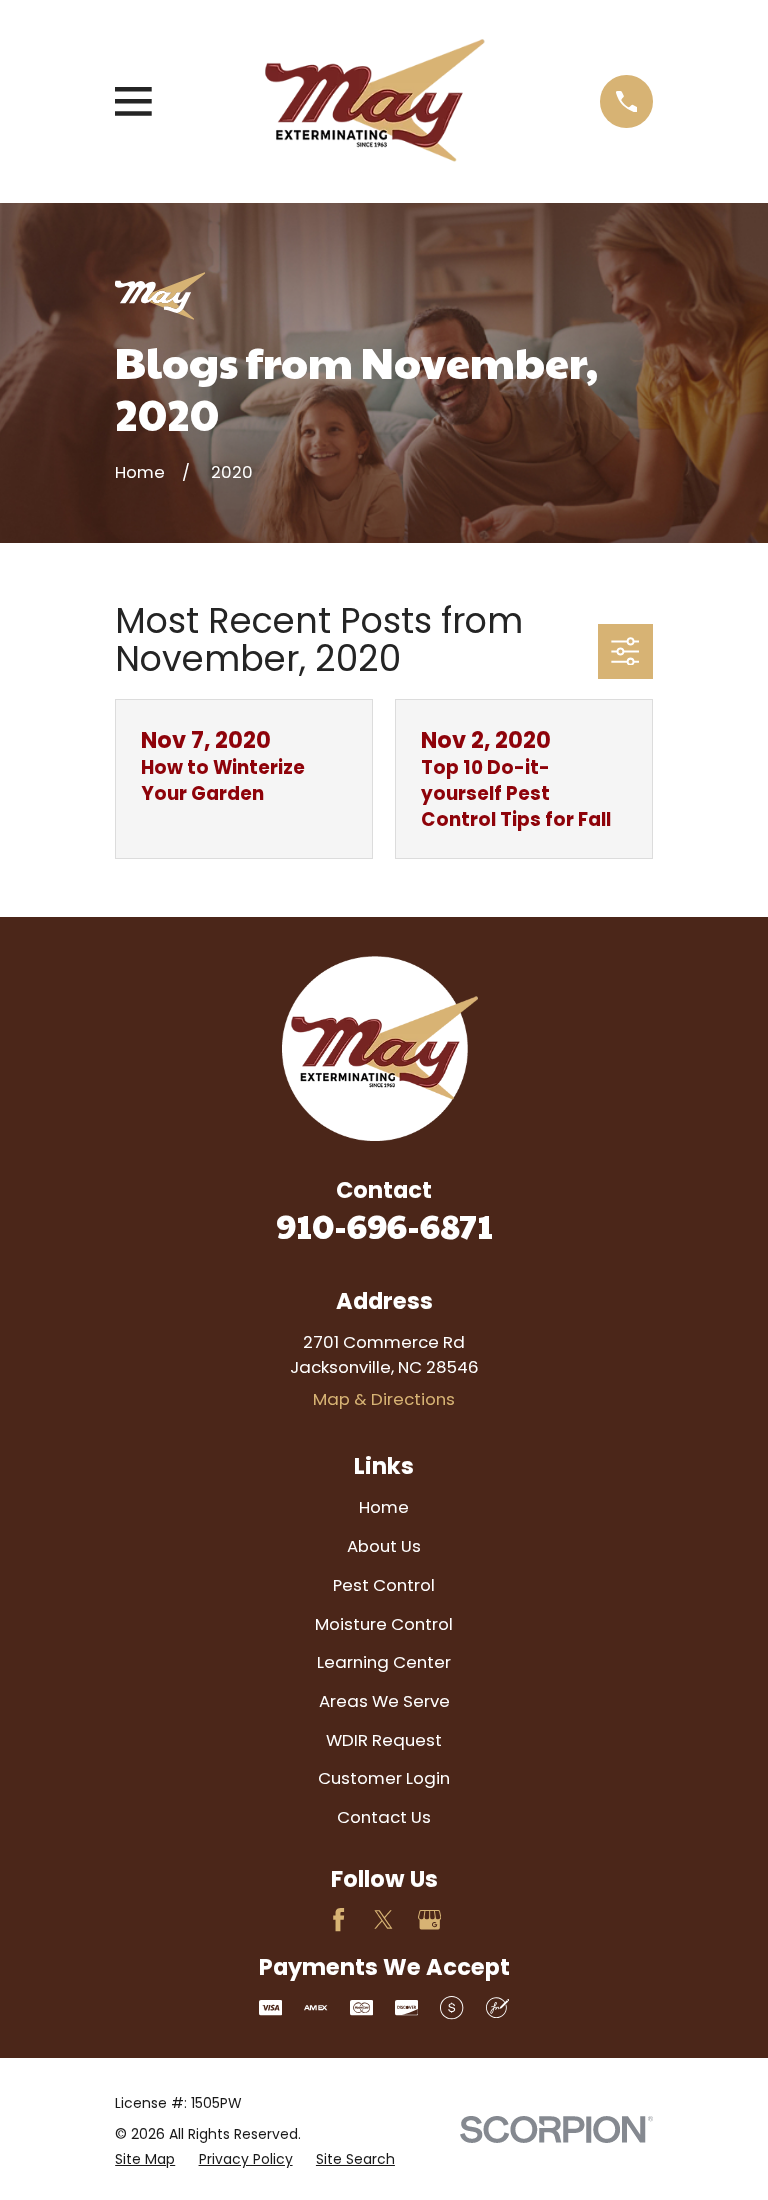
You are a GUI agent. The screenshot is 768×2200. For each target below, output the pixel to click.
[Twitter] (383, 1919)
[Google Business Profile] (429, 1919)
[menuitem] (145, 2159)
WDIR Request (384, 1740)
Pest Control (384, 1585)
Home (384, 1507)
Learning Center (384, 1662)
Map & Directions (384, 1399)
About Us (384, 1546)
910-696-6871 (384, 1225)
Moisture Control (384, 1624)
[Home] (376, 102)
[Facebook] (338, 1919)
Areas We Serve (384, 1701)
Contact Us (384, 1817)
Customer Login (384, 1778)
